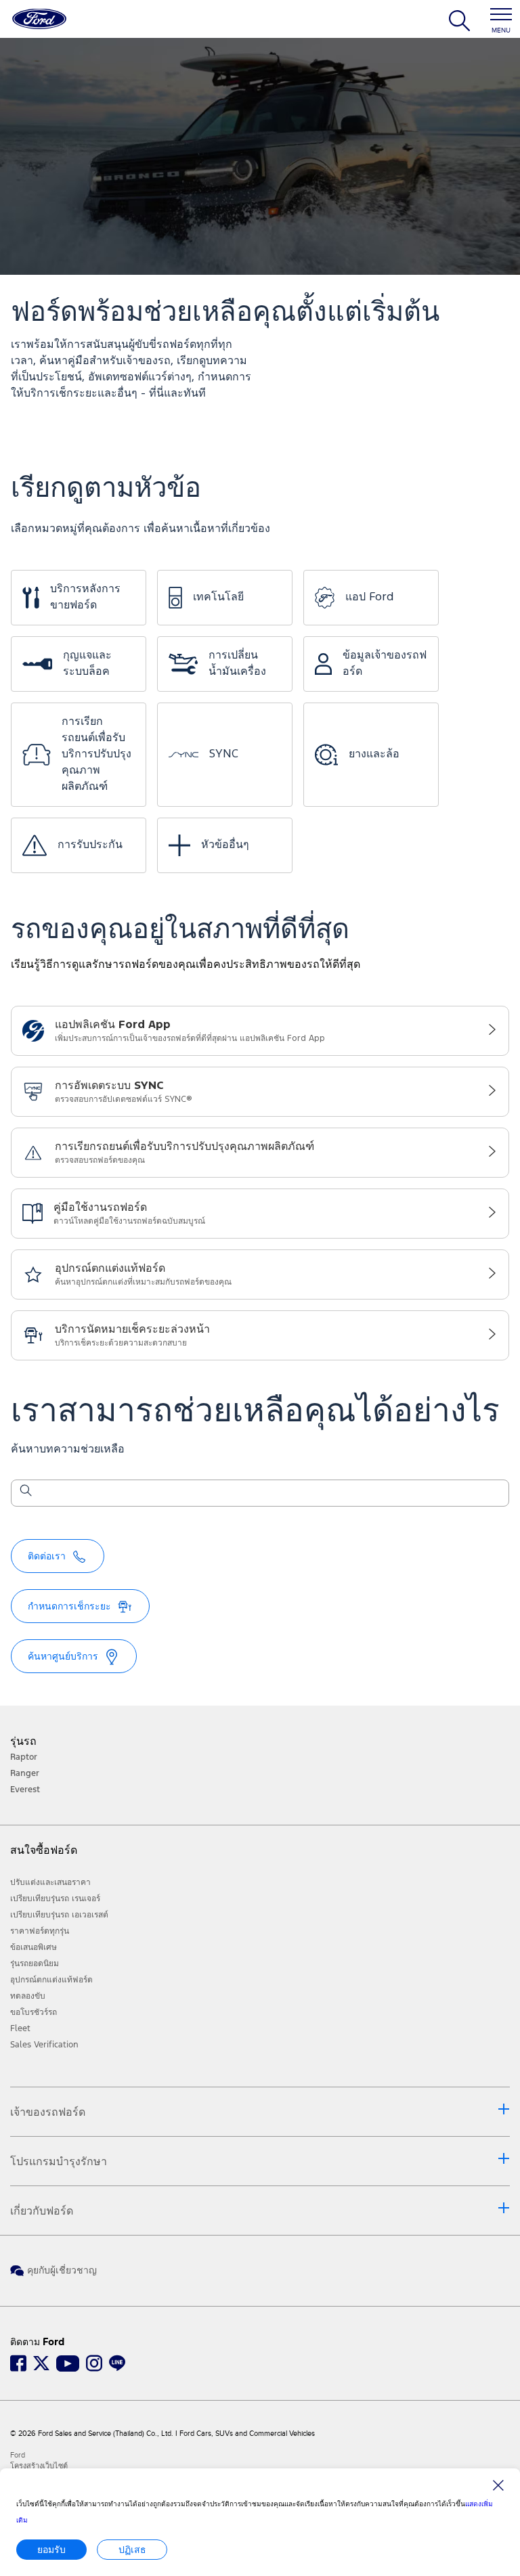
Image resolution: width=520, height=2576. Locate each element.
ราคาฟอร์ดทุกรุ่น (40, 1931)
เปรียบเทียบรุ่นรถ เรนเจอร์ (55, 1898)
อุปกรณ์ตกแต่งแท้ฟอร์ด (51, 1980)
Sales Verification (44, 2045)
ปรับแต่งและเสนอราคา (50, 1882)
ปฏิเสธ (132, 2549)
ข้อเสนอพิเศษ (34, 1947)
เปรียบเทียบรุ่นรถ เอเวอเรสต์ (59, 1915)
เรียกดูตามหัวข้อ (106, 489)
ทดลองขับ (28, 1996)
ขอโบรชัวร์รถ (34, 2012)
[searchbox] (268, 1494)
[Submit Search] (25, 1493)
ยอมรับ (51, 2549)
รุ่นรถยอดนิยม (35, 1963)
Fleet (20, 2028)
